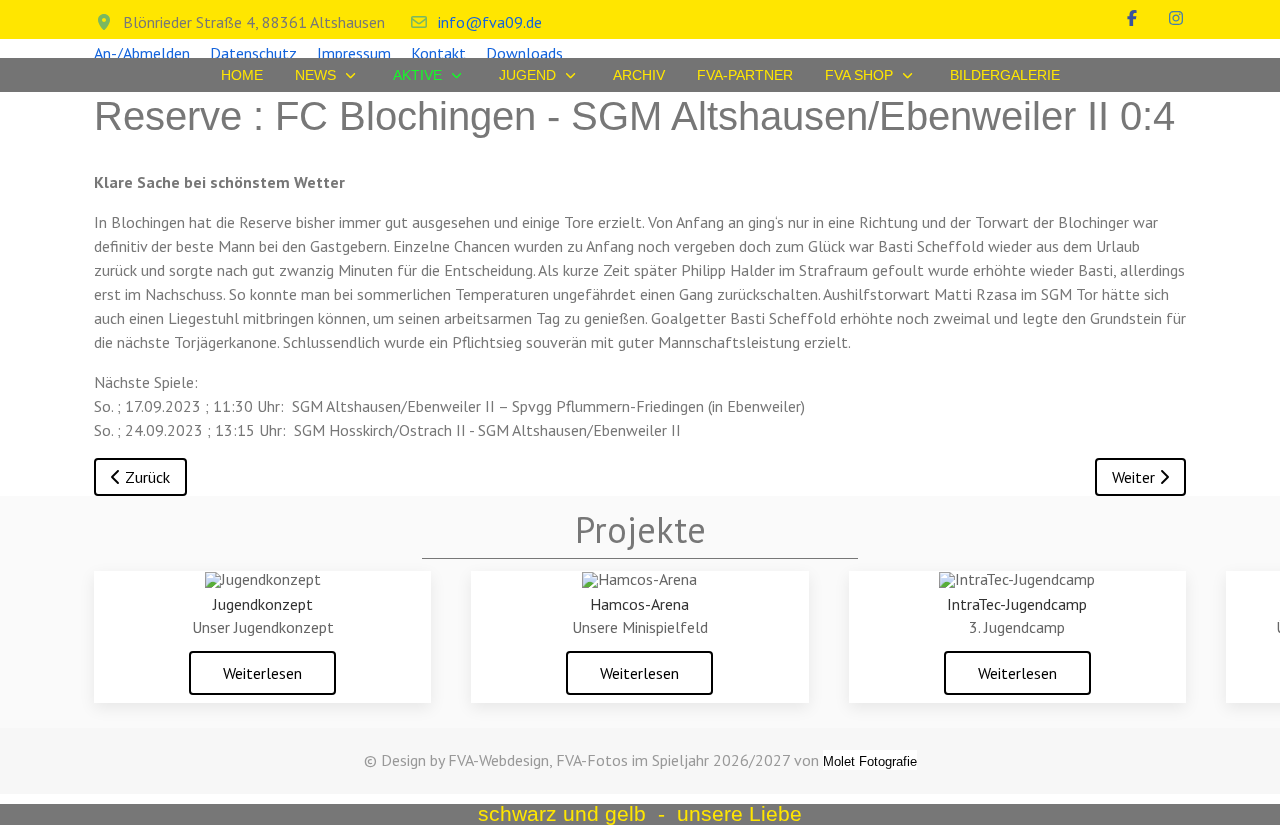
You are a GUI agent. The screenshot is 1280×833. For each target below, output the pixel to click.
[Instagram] (1176, 18)
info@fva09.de (490, 22)
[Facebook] (1132, 18)
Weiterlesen (262, 673)
